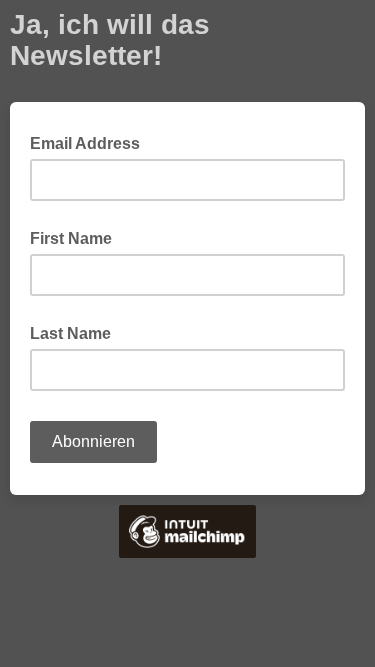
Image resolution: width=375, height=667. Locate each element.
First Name (71, 238)
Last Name (70, 333)
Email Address (91, 142)
